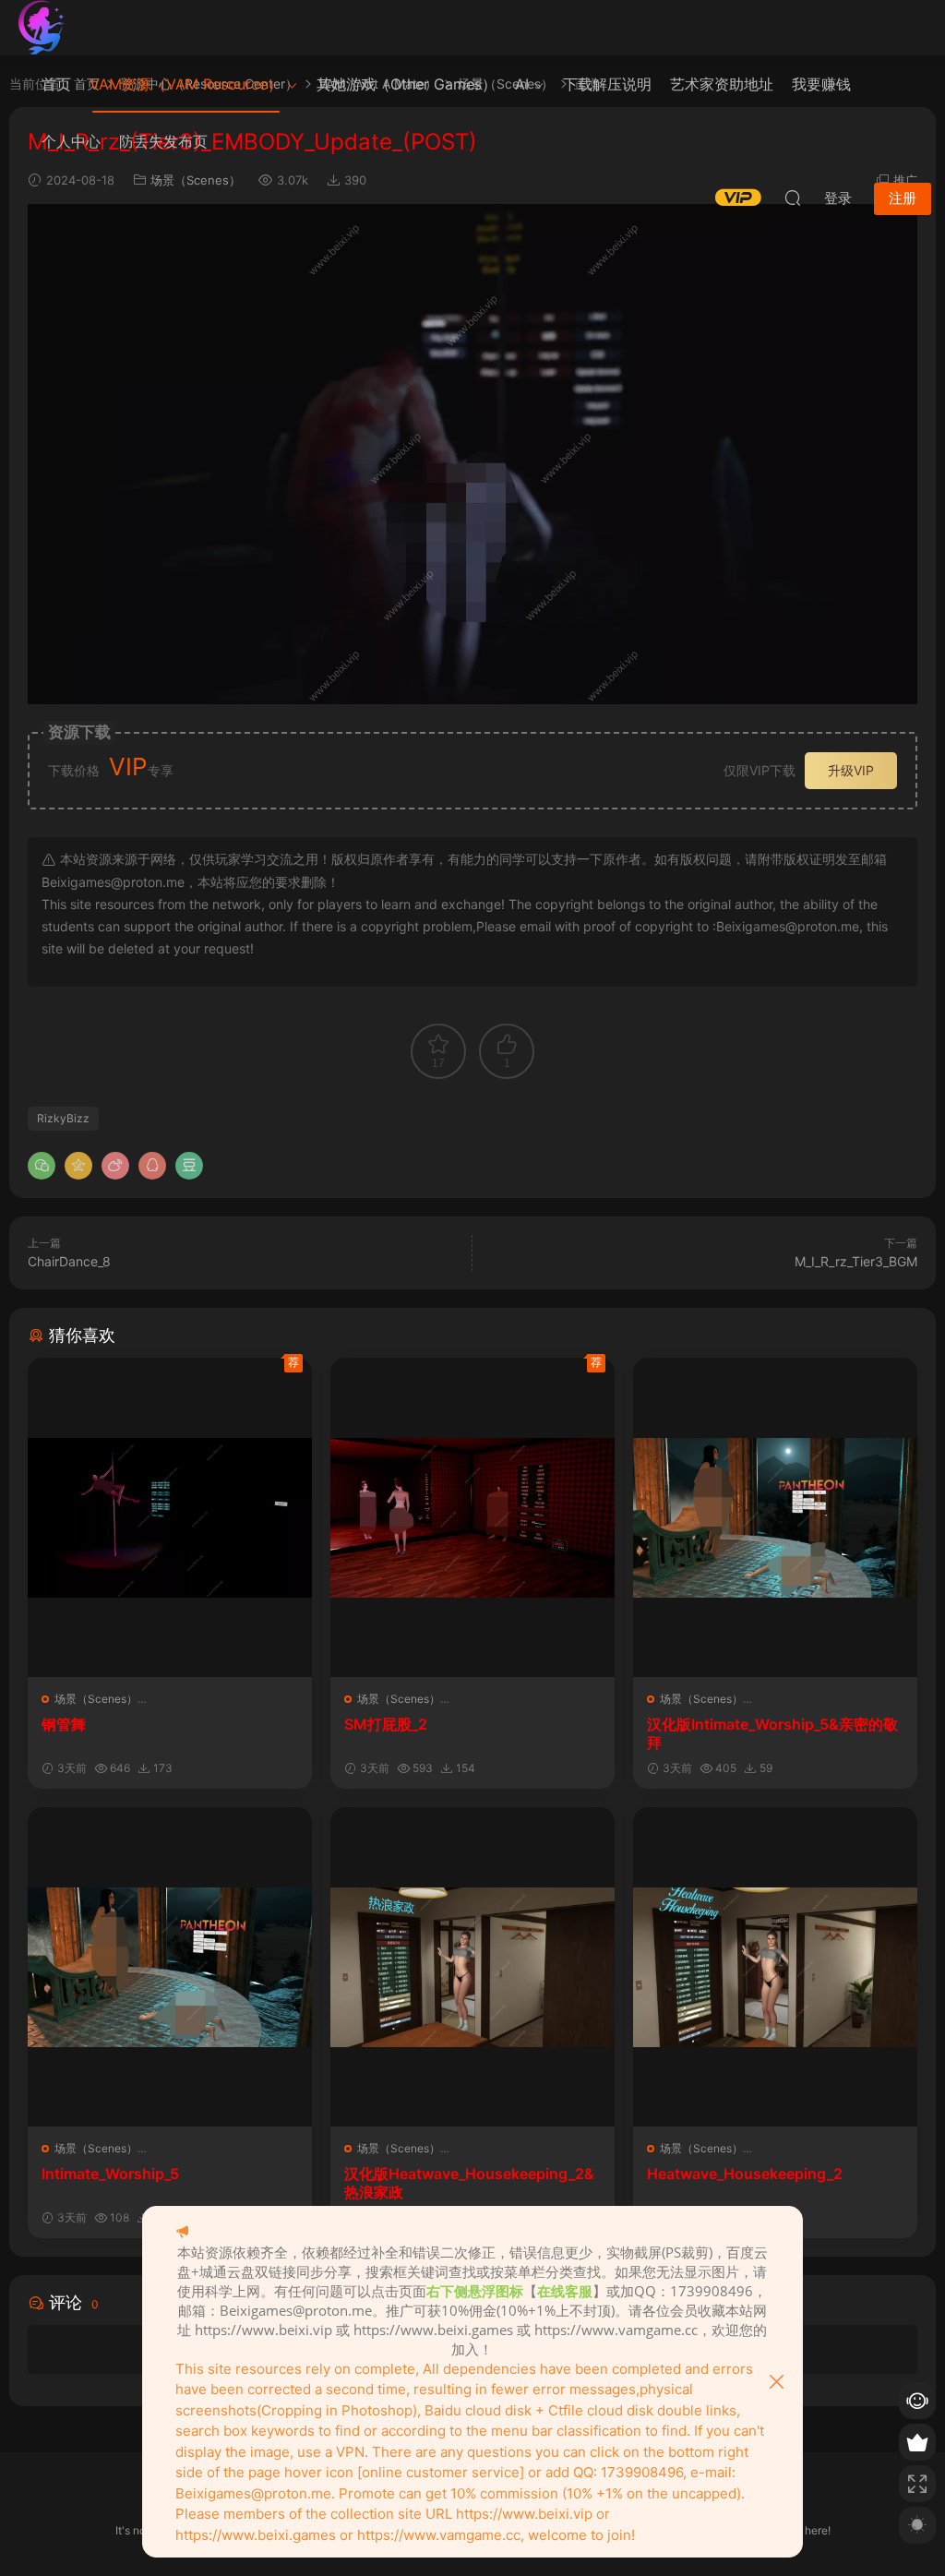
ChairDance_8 (69, 1261)
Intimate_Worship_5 (110, 2174)
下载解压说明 (607, 84)
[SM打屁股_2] (472, 1517)
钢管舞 (64, 1724)
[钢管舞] (170, 1517)
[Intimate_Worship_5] (170, 1967)
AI (522, 84)
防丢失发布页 (163, 141)
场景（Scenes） (96, 1699)
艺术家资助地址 (722, 84)
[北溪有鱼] (42, 28)
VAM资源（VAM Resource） (186, 84)
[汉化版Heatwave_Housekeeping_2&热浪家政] (472, 1967)
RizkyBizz (63, 1118)
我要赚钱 (821, 84)
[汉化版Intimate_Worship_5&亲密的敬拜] (775, 1517)
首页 (56, 84)
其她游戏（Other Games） (407, 84)
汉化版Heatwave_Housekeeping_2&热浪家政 (469, 2183)
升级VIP (851, 770)
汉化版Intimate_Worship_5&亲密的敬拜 (772, 1733)
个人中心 (71, 141)
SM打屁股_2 (386, 1724)
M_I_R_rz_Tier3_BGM (856, 1261)
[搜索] (793, 198)
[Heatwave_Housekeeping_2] (775, 1967)
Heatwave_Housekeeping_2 (745, 2174)
